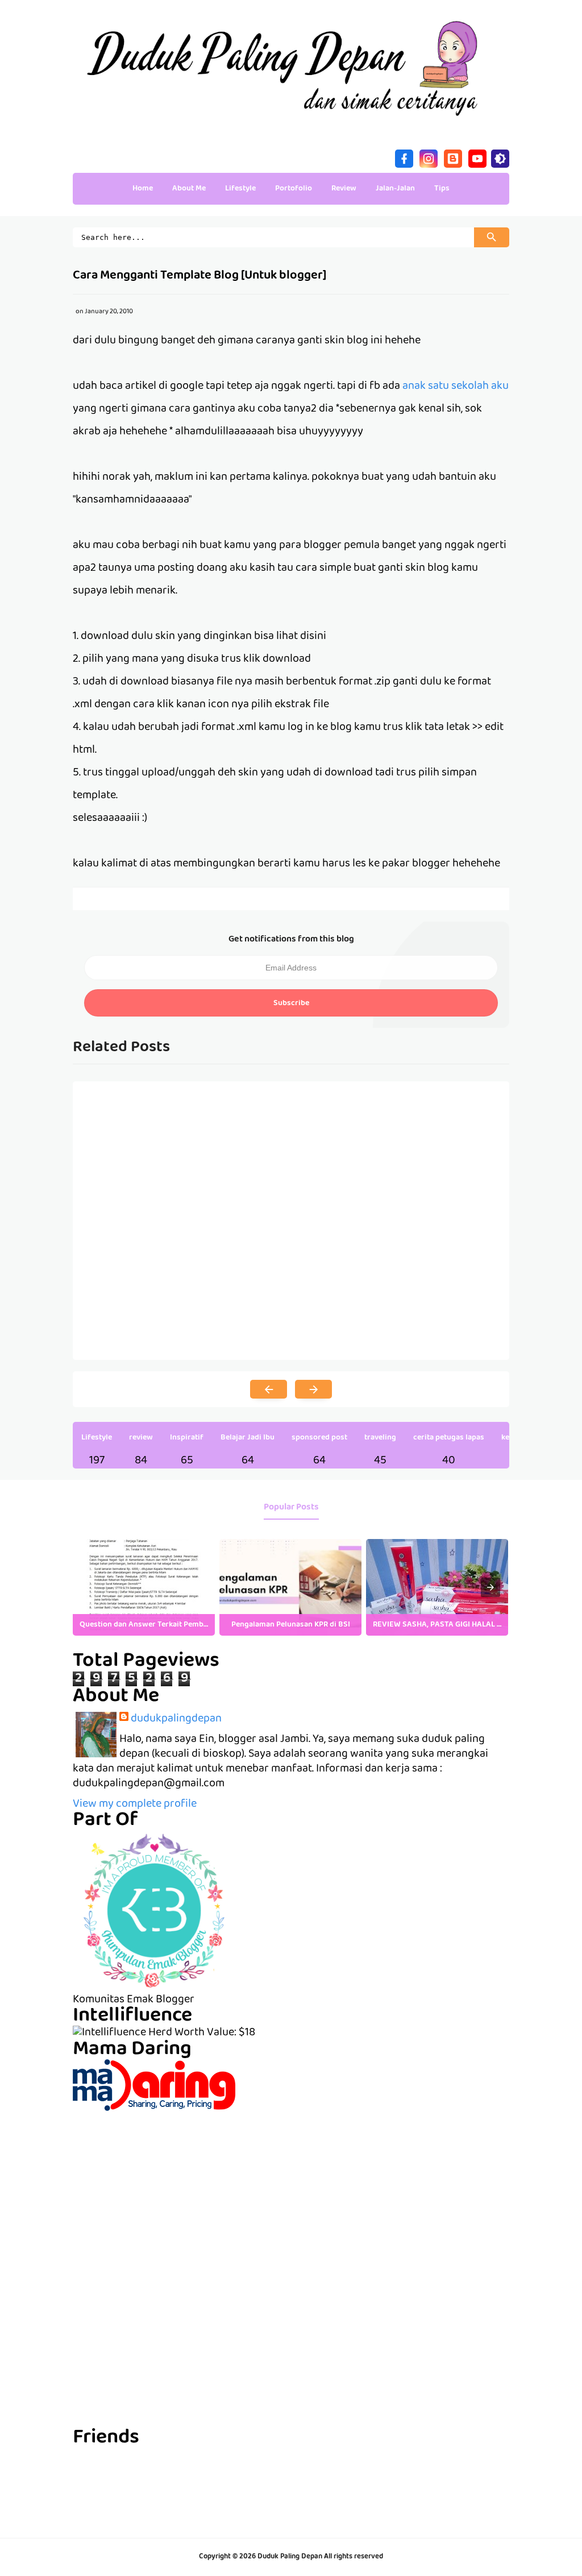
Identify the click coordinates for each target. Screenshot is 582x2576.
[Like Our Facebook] (404, 157)
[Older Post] (313, 1389)
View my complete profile (135, 1805)
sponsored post (319, 1438)
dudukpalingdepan (176, 1719)
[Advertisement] (291, 2191)
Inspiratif (187, 1438)
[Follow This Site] (453, 157)
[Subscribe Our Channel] (477, 157)
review (141, 1438)
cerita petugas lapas (449, 1438)
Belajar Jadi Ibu (248, 1438)
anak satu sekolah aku (456, 387)
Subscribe (291, 1003)
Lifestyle (97, 1438)
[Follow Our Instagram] (429, 157)
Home (143, 189)
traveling (380, 1438)
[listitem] (144, 1587)
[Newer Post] (269, 1389)
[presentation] (490, 1587)
